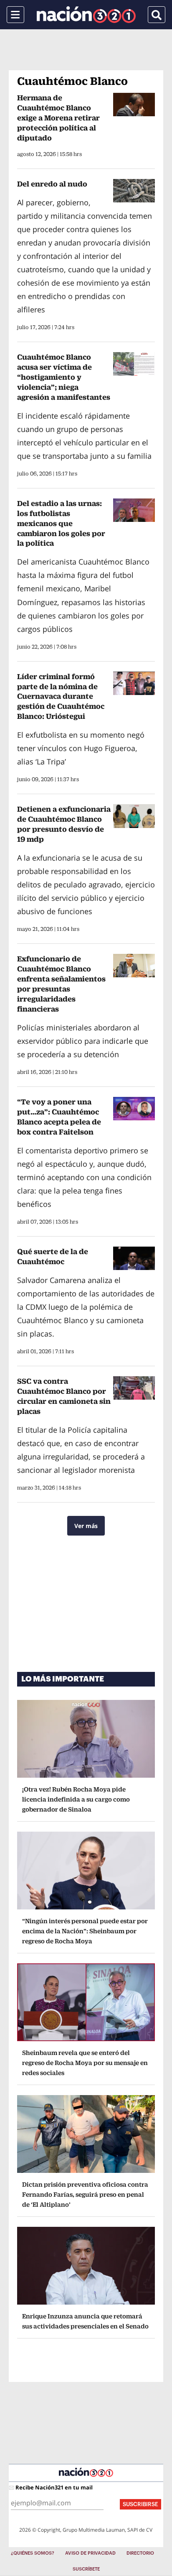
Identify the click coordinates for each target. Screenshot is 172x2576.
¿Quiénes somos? (33, 2553)
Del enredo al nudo (52, 184)
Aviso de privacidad (90, 2553)
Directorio (140, 2553)
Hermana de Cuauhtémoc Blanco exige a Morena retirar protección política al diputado (58, 118)
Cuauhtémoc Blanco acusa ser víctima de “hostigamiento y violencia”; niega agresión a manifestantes (64, 377)
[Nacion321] (86, 15)
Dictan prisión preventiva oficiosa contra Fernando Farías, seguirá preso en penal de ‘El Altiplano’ (85, 2194)
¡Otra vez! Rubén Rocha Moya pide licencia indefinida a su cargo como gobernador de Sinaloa (76, 1799)
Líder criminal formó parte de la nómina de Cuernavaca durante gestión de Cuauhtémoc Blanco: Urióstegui (61, 696)
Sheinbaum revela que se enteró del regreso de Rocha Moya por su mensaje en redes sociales (85, 2063)
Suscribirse (140, 2504)
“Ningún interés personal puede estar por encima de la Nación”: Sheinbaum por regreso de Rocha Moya (85, 1931)
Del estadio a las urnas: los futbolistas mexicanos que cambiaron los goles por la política (61, 523)
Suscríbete (86, 2569)
